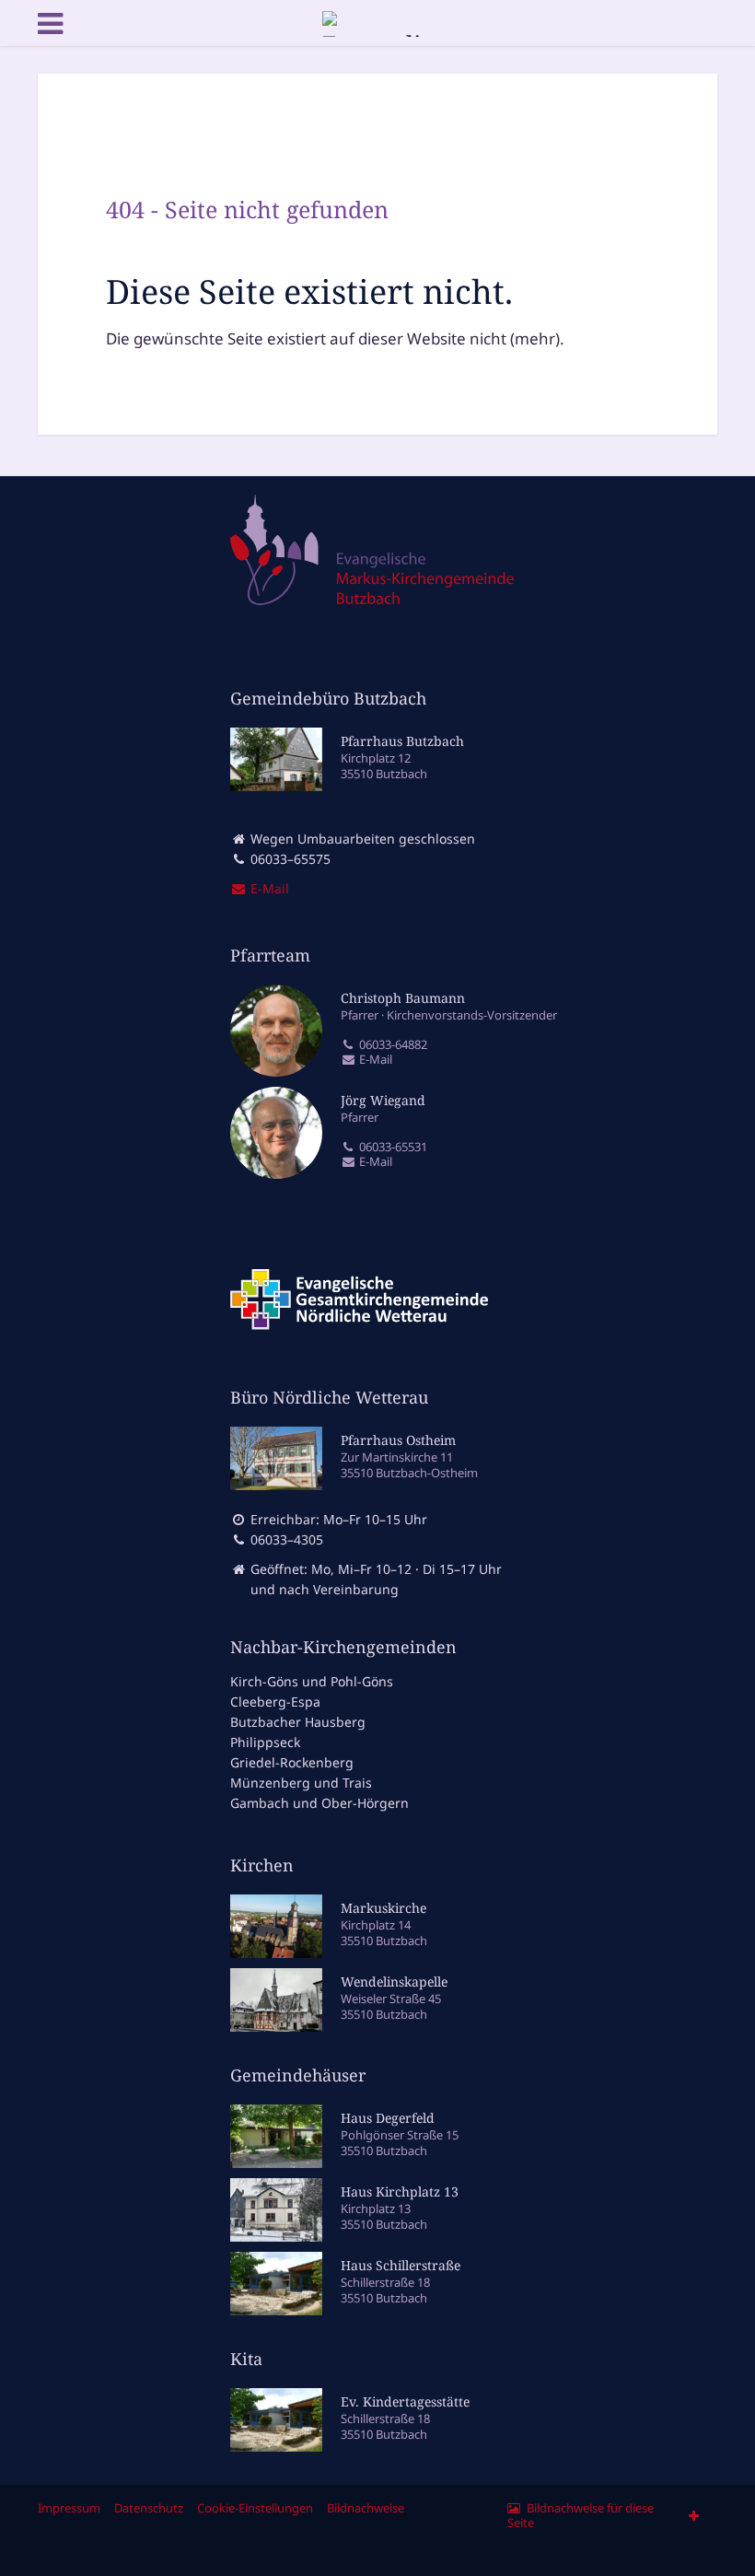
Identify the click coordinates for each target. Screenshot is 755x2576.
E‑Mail (268, 888)
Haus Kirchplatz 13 (400, 2191)
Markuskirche (383, 1908)
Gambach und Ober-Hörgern (319, 1803)
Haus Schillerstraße (401, 2265)
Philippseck (265, 1742)
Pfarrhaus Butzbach (402, 741)
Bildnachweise (366, 2508)
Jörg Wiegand (383, 1100)
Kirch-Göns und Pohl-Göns (312, 1681)
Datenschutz (149, 2508)
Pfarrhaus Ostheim (398, 1440)
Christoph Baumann (403, 998)
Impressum (69, 2508)
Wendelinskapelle (394, 1982)
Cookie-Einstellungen (255, 2508)
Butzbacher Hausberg (298, 1722)
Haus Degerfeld (388, 2118)
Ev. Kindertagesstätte (405, 2401)
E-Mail (374, 1060)
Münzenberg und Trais (301, 1783)
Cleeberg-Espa (275, 1702)
